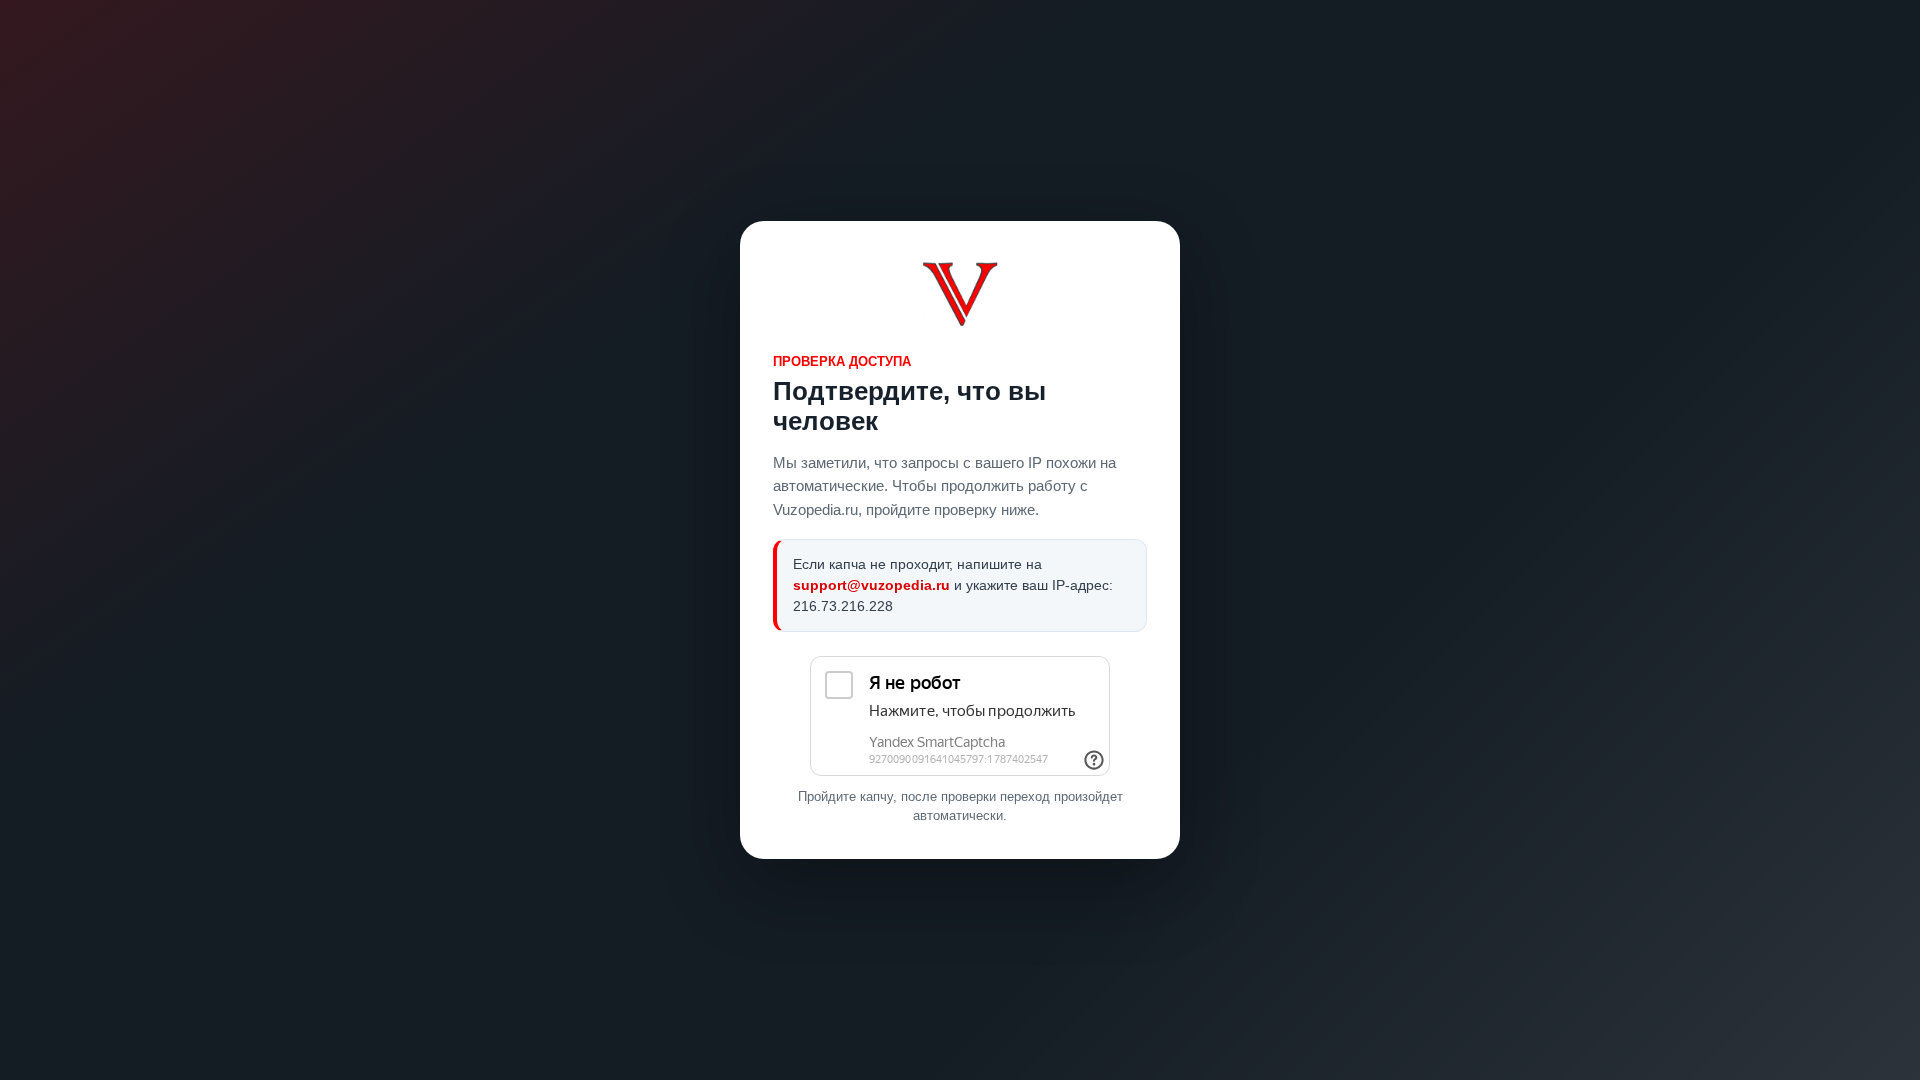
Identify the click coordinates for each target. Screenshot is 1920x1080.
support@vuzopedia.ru (871, 585)
